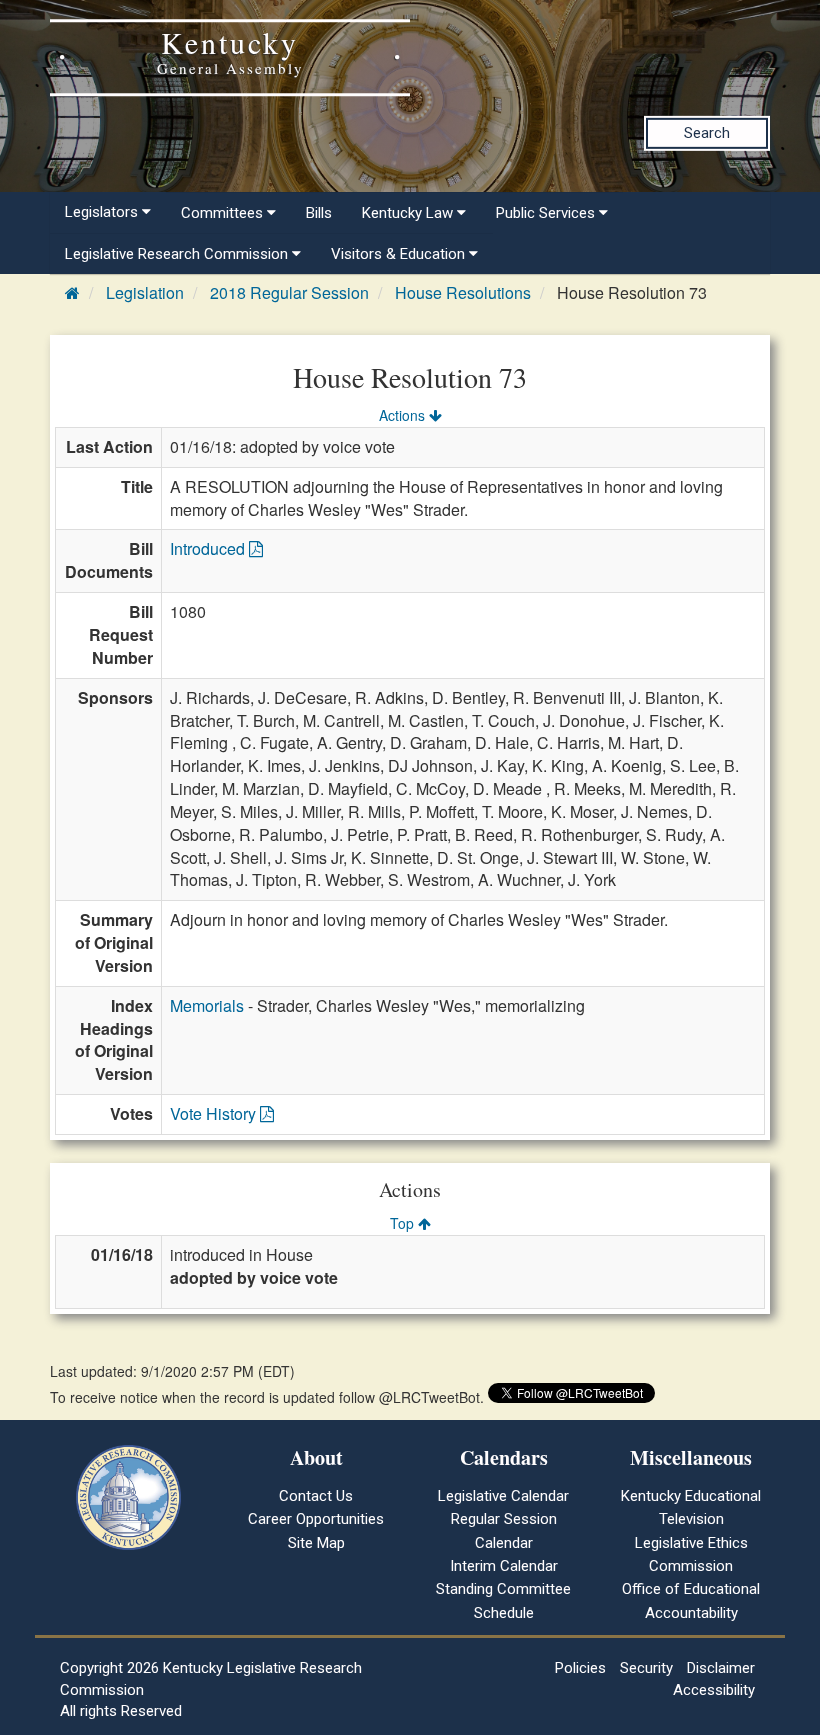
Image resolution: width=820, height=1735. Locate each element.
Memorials (207, 1005)
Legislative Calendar (503, 1496)
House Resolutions (463, 292)
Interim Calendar (504, 1566)
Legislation (145, 292)
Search (707, 133)
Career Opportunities (316, 1519)
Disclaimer (721, 1668)
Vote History (215, 1113)
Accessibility (714, 1690)
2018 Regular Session (289, 292)
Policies (580, 1668)
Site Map (316, 1543)
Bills (319, 213)
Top (404, 1223)
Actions (404, 415)
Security (646, 1668)
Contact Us (316, 1496)
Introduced (209, 548)
